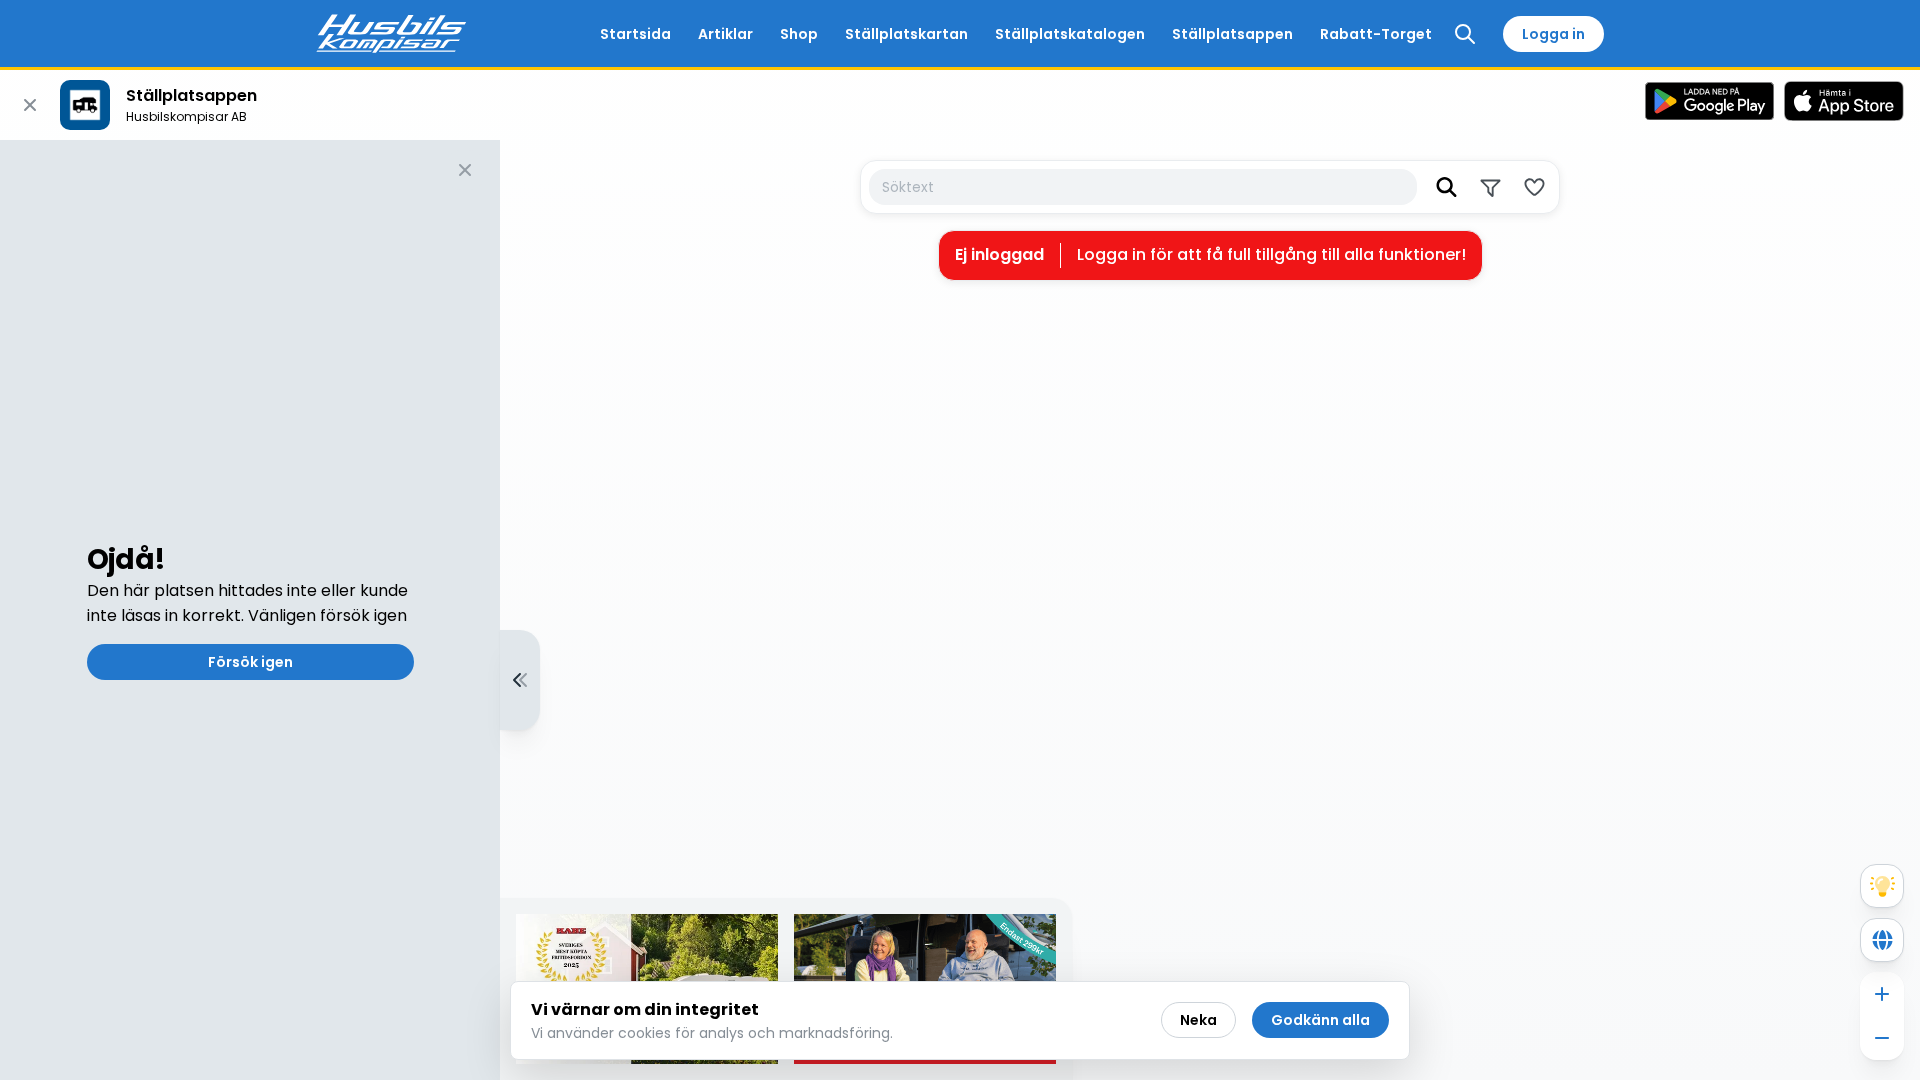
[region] (960, 610)
